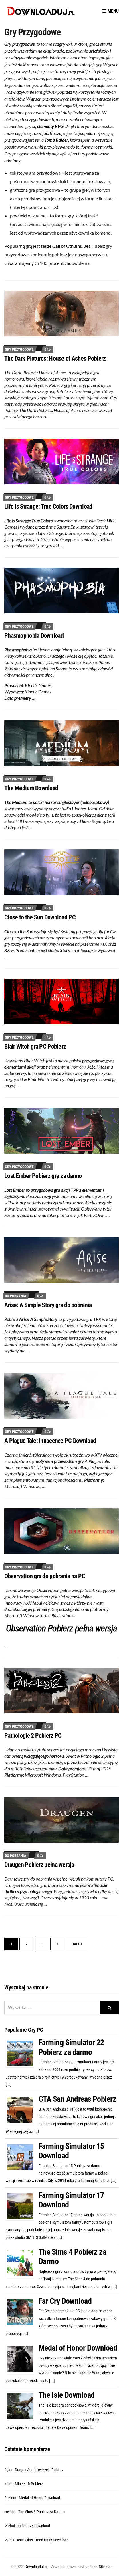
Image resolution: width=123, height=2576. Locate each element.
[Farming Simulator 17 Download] (22, 2206)
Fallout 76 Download (34, 2526)
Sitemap (106, 2567)
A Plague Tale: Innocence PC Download (50, 1441)
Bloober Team (85, 808)
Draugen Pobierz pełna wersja (39, 1865)
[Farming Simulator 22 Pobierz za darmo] (22, 2053)
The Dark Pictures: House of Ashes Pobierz (55, 358)
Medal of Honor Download (78, 2348)
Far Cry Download (65, 2301)
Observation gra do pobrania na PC (45, 1576)
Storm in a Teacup (76, 950)
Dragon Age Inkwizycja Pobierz (39, 2470)
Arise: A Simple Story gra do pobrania (48, 1305)
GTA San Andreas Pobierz (77, 2099)
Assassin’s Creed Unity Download (43, 2540)
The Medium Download (31, 788)
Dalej (77, 1944)
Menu (113, 11)
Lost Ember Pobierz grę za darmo (43, 1176)
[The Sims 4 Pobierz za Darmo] (22, 2263)
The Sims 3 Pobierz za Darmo (41, 2512)
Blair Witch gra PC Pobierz (35, 1046)
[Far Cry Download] (22, 2311)
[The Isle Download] (22, 2406)
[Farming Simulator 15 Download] (22, 2157)
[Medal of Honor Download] (22, 2359)
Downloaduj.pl (36, 2567)
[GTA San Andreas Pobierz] (22, 2110)
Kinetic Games (38, 685)
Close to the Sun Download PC (40, 917)
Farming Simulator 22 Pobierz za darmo (71, 2047)
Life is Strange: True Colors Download (48, 506)
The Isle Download (67, 2395)
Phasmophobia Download (34, 636)
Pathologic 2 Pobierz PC (33, 1736)
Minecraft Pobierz (29, 2484)
